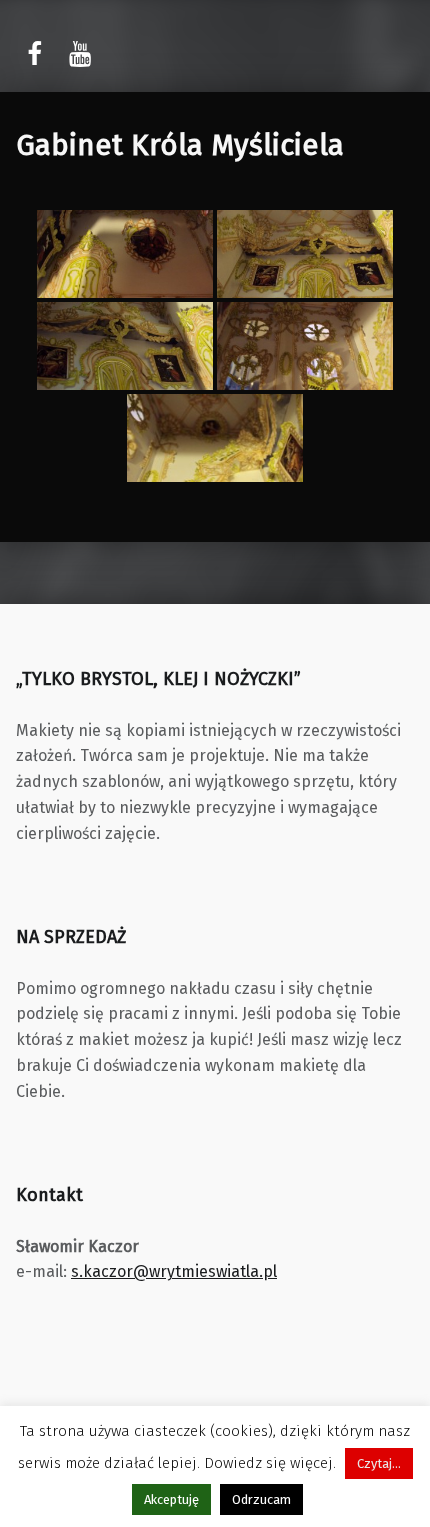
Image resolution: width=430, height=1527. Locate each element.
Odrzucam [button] (261, 1499)
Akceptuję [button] (171, 1499)
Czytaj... (379, 1463)
